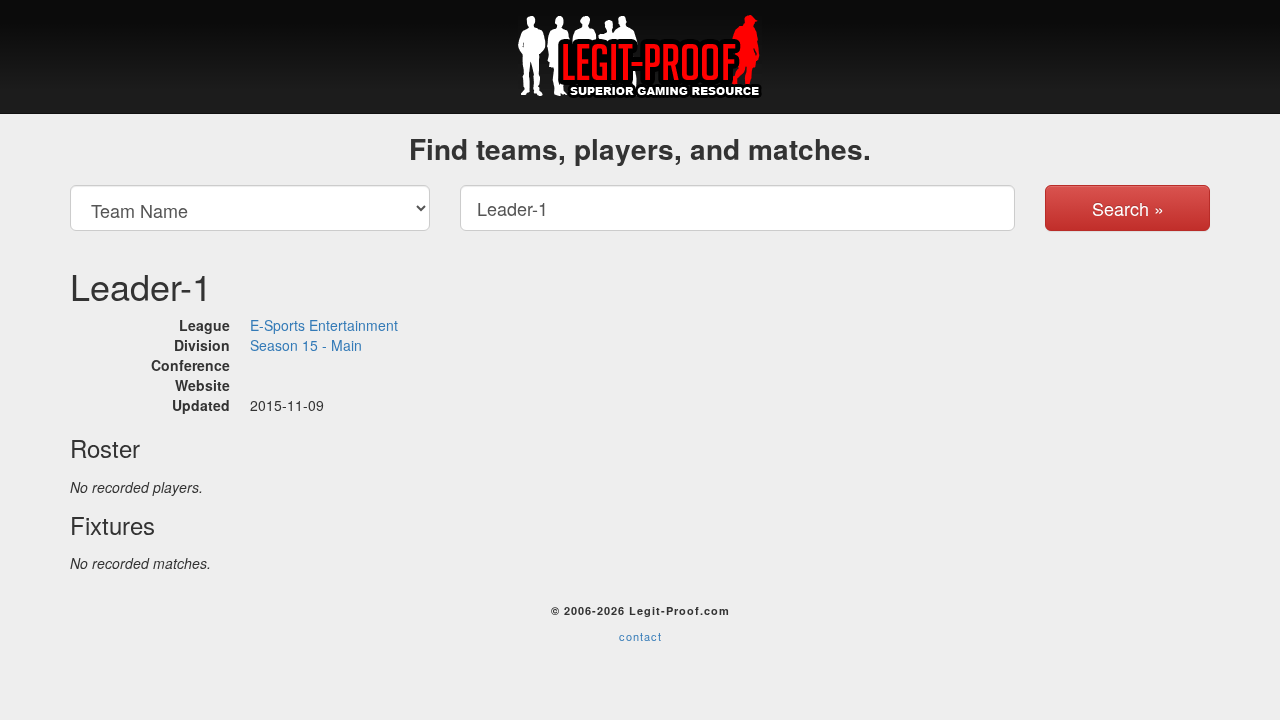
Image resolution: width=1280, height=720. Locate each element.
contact (640, 636)
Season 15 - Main (306, 345)
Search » (1128, 208)
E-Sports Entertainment (324, 325)
